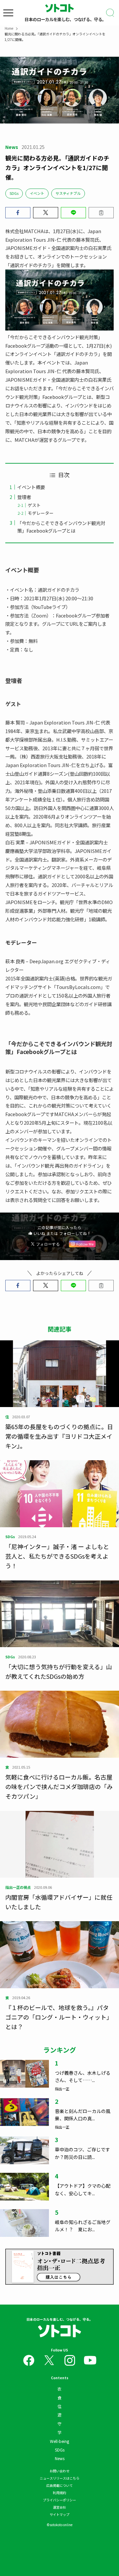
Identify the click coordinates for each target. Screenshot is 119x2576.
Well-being (59, 2441)
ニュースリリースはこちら (59, 2478)
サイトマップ (59, 2514)
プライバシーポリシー (59, 2500)
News (60, 2458)
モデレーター (41, 513)
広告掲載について (59, 2485)
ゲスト (34, 505)
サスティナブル (68, 193)
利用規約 (59, 2493)
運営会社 (59, 2507)
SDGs (14, 193)
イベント (37, 193)
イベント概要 (31, 487)
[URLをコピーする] (101, 213)
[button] (18, 213)
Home (9, 28)
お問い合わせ (59, 2471)
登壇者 (24, 497)
